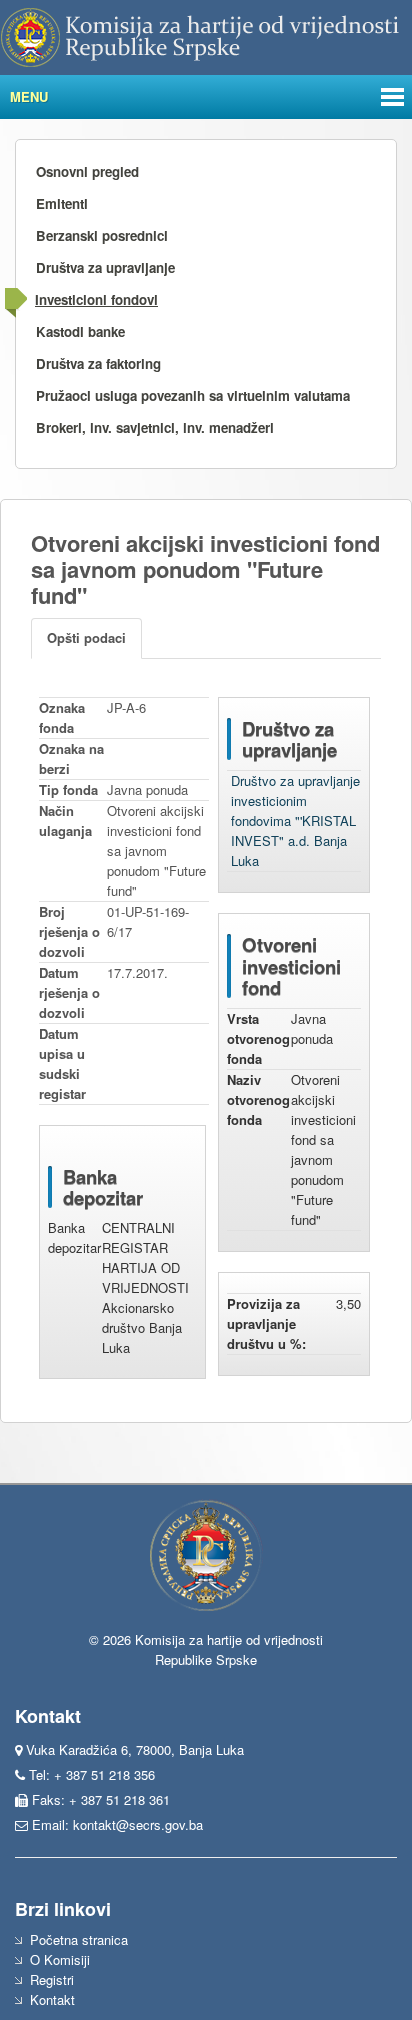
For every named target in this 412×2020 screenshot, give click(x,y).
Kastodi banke (80, 331)
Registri (52, 1979)
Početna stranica (79, 1939)
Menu (29, 96)
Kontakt (52, 1999)
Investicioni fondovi (96, 299)
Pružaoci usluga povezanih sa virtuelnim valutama (193, 395)
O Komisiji (60, 1959)
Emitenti (62, 203)
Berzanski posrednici (102, 235)
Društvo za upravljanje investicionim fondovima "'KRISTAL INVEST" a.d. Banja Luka (295, 820)
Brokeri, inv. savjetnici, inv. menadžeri (155, 427)
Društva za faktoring (98, 363)
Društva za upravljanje (105, 267)
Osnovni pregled (87, 171)
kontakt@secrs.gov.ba (138, 1824)
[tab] (86, 638)
